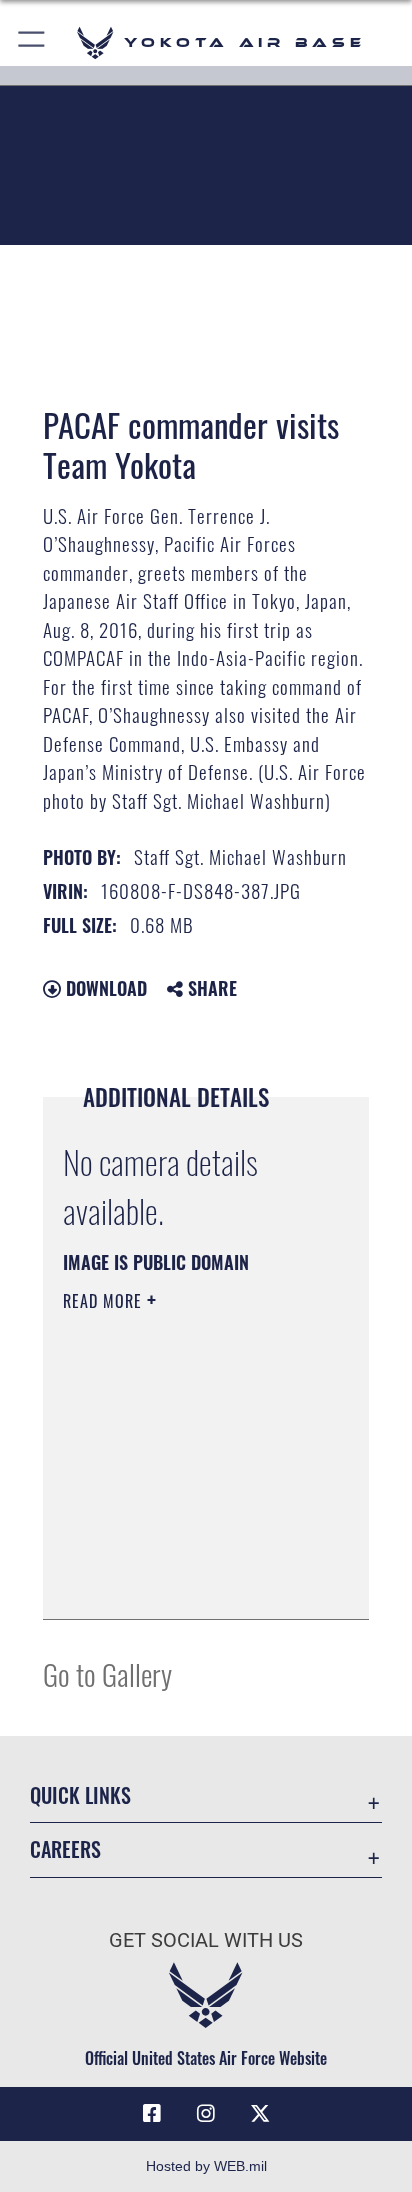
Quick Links (80, 1795)
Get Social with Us (206, 1940)
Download (104, 988)
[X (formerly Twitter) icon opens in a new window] (260, 2114)
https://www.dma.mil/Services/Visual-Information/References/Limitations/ (184, 1582)
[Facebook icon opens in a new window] (152, 2114)
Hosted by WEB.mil (206, 2166)
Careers (65, 1849)
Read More (105, 1301)
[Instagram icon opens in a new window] (206, 2114)
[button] (32, 42)
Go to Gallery (107, 1673)
